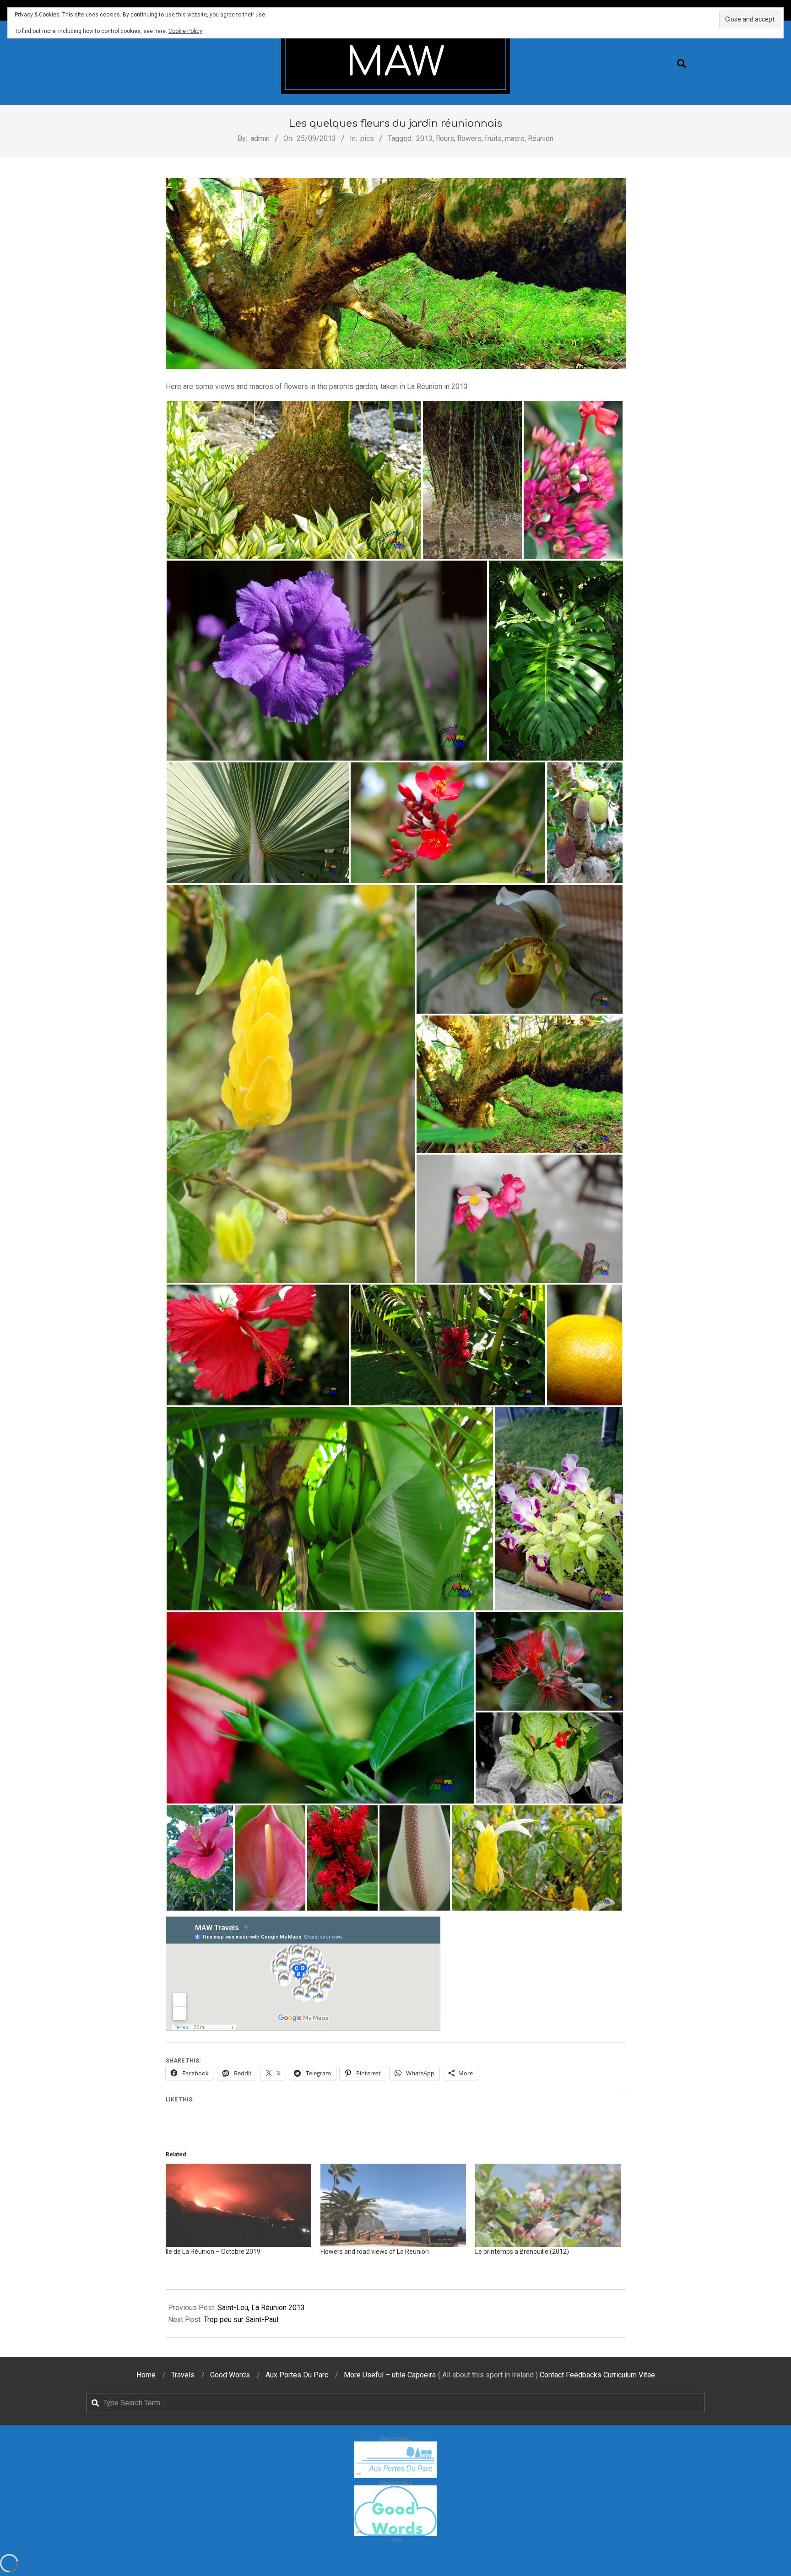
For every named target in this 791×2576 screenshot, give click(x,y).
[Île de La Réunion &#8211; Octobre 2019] (238, 2205)
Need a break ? (395, 2438)
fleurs (445, 138)
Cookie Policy (185, 31)
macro (515, 138)
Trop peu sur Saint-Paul (241, 2319)
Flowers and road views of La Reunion (375, 2252)
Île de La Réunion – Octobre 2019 (213, 2252)
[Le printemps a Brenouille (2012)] (548, 2205)
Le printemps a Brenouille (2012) (522, 2252)
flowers (469, 138)
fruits (493, 138)
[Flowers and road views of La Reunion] (393, 2205)
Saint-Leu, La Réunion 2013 (261, 2308)
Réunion (541, 138)
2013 (424, 138)
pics (367, 138)
